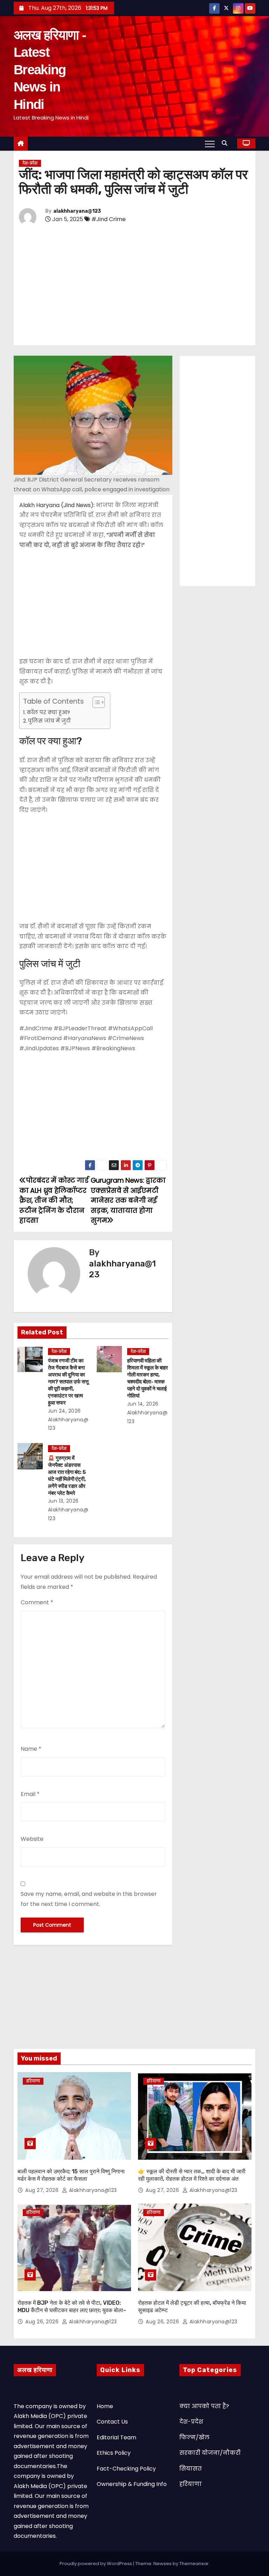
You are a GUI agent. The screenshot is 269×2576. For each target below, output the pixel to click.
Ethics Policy (114, 2453)
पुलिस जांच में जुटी (49, 721)
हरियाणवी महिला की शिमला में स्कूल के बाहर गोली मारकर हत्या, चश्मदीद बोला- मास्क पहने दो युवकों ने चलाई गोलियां (148, 1378)
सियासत (191, 2469)
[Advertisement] (134, 286)
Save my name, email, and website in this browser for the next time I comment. (89, 1899)
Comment (37, 1602)
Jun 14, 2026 (143, 1404)
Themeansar (194, 2564)
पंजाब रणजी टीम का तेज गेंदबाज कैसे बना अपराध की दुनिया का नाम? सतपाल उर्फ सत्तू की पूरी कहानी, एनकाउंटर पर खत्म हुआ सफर (68, 1382)
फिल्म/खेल (194, 2437)
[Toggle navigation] (210, 144)
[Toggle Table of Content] (95, 702)
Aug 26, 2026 (43, 2322)
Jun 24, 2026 (64, 1411)
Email (30, 1794)
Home (105, 2406)
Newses (163, 2564)
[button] (226, 143)
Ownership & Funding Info (132, 2484)
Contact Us (112, 2422)
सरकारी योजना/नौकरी (210, 2453)
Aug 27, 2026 (43, 2190)
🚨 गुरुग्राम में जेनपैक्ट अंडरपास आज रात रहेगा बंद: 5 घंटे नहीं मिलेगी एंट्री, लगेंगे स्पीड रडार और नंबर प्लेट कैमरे (67, 1476)
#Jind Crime (109, 219)
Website (32, 1839)
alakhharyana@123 (77, 211)
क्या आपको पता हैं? (204, 2406)
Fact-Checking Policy (126, 2469)
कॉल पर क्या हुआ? (48, 712)
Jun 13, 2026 (63, 1501)
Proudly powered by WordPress (96, 2564)
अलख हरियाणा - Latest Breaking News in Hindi (50, 70)
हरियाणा (33, 2081)
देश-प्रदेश (30, 163)
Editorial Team (116, 2437)
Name (31, 1749)
